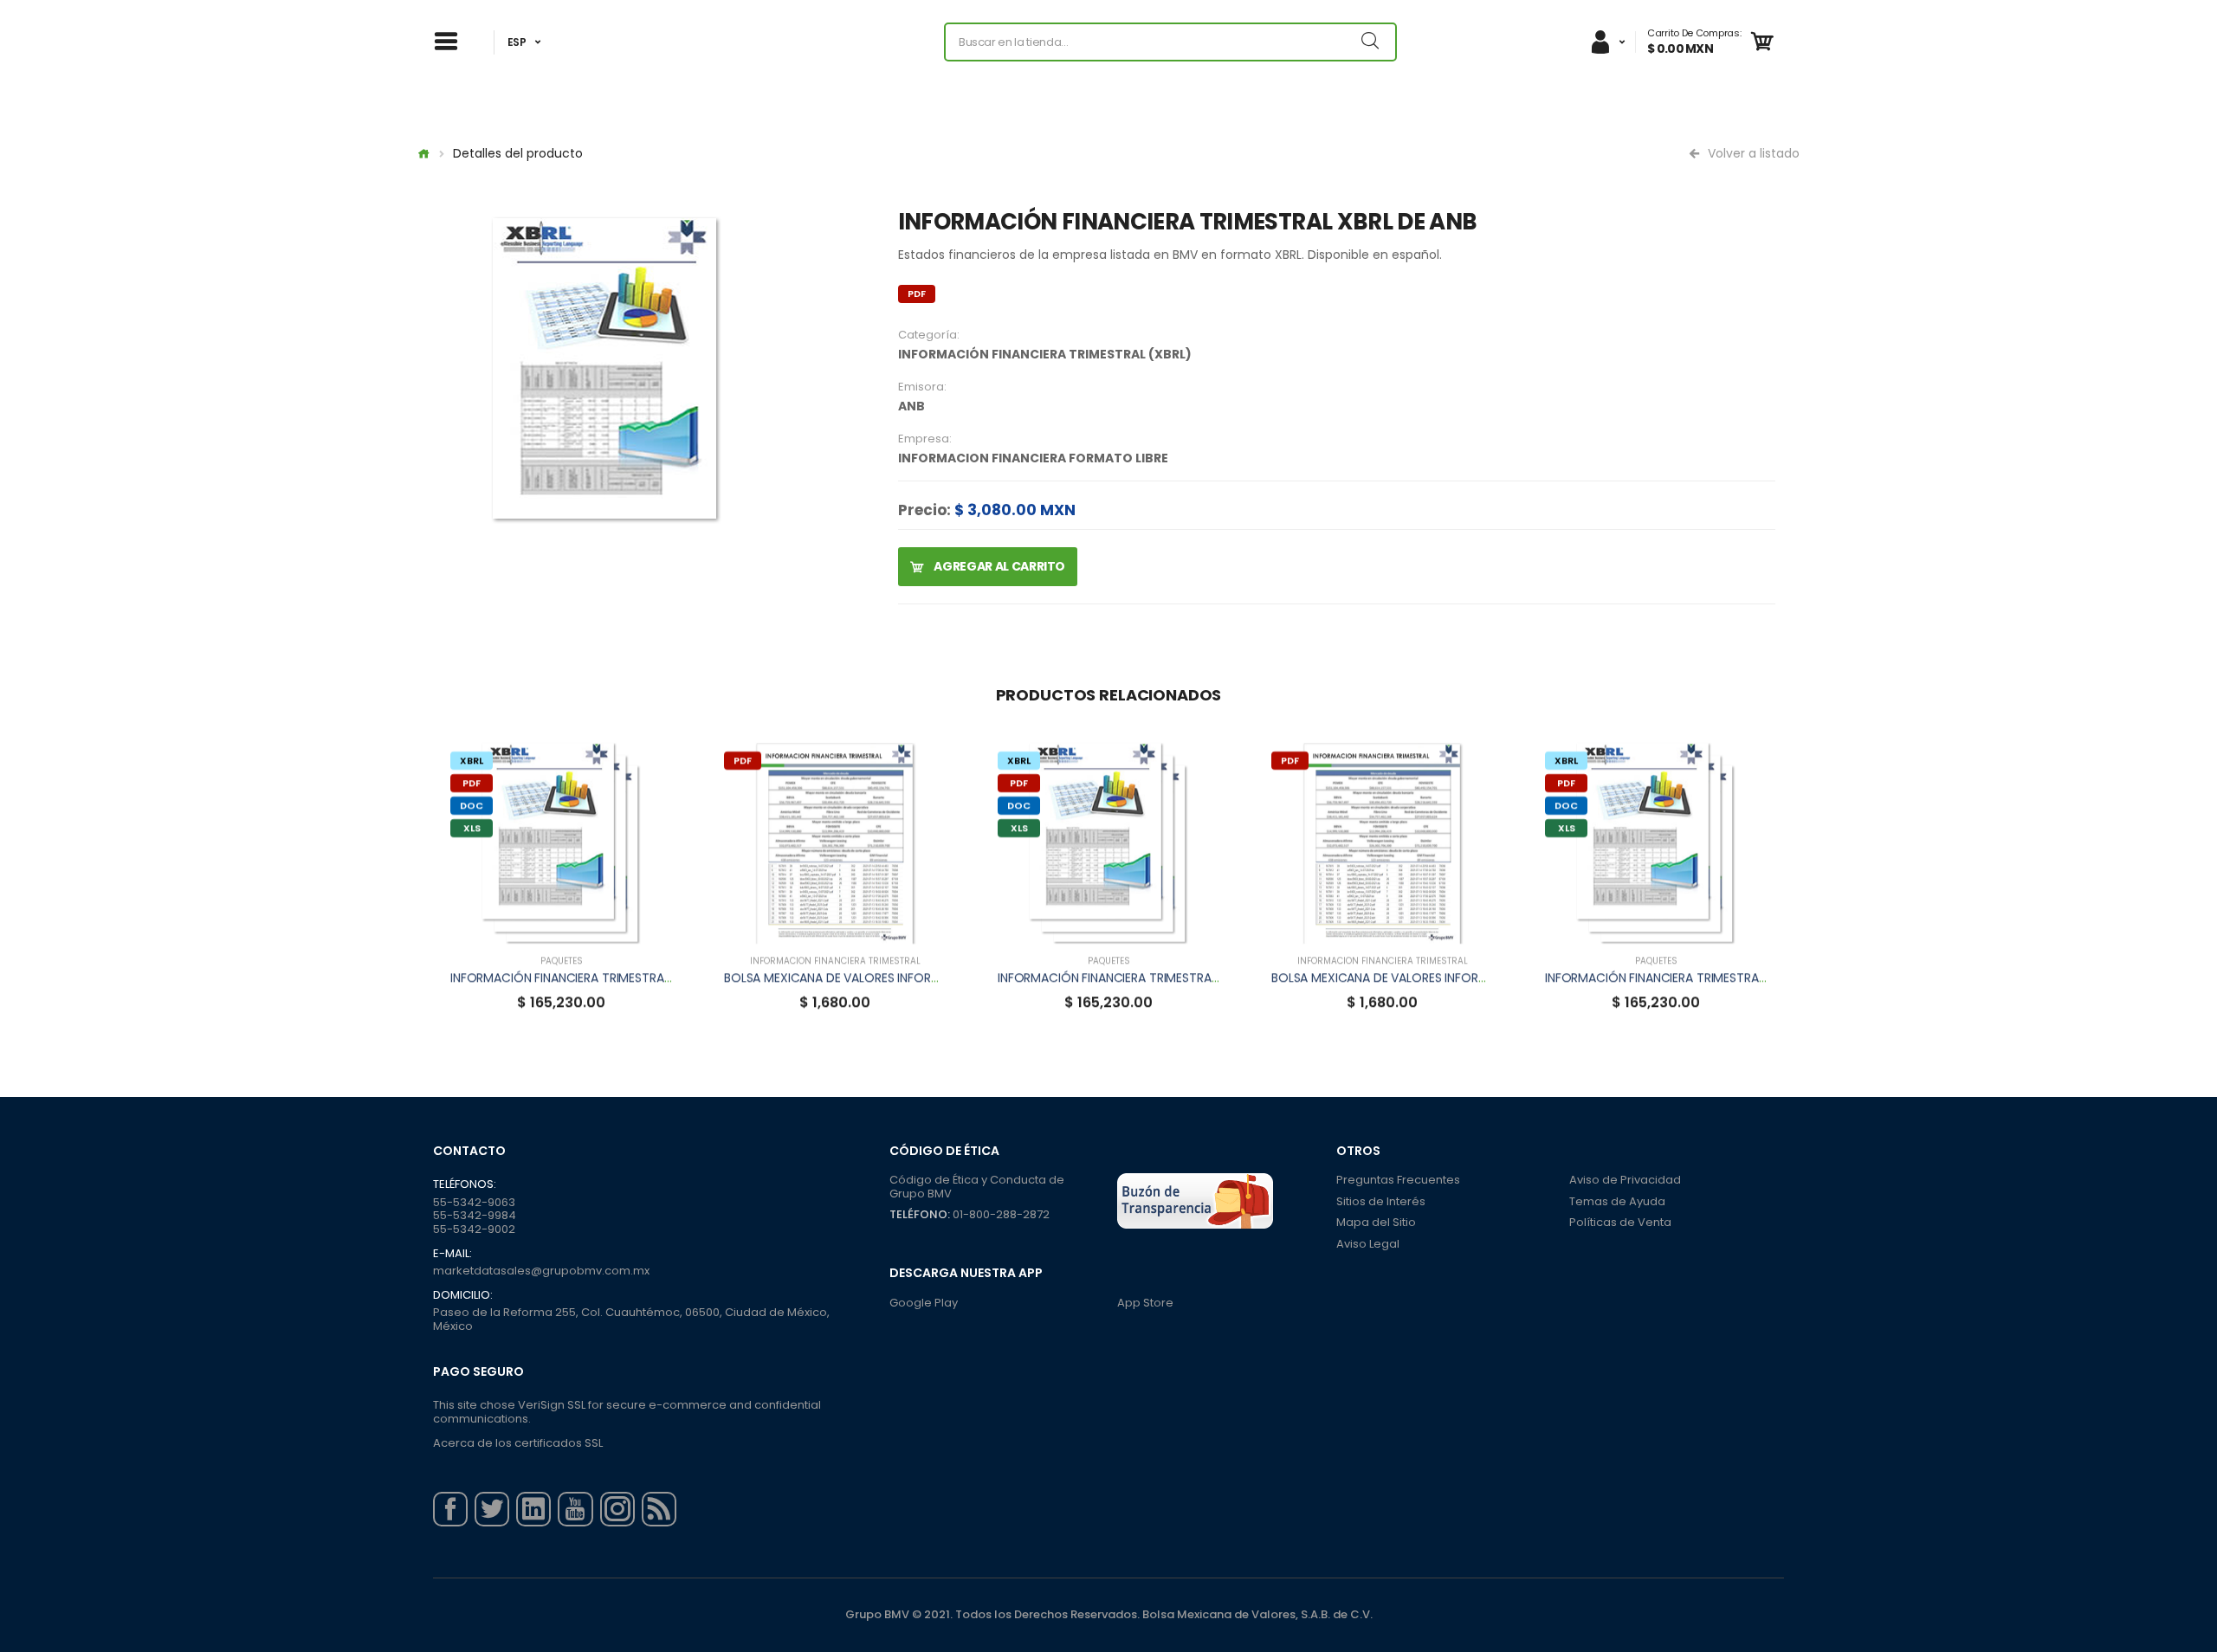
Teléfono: (920, 1214)
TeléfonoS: (465, 1184)
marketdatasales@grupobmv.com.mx (541, 1271)
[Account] (1607, 42)
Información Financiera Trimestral (835, 961)
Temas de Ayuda (1617, 1201)
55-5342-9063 (474, 1202)
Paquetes (562, 961)
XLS (472, 828)
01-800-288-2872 (1001, 1214)
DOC (472, 805)
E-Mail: (452, 1254)
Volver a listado (1752, 153)
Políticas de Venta (1620, 1222)
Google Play (924, 1303)
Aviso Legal (1368, 1244)
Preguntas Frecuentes (1398, 1180)
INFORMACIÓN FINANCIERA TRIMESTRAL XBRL (575, 978)
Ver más (561, 922)
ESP (517, 42)
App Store (1145, 1303)
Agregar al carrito (999, 566)
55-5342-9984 (475, 1215)
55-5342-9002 (474, 1229)
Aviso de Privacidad (1625, 1180)
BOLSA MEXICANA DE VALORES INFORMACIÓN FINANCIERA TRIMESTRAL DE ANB (942, 978)
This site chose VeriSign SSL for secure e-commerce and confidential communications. (627, 1412)
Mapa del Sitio (1376, 1222)
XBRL (472, 760)
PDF (917, 294)
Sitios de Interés (1381, 1201)
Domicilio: (463, 1295)
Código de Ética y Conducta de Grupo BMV (977, 1187)
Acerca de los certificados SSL (518, 1443)
